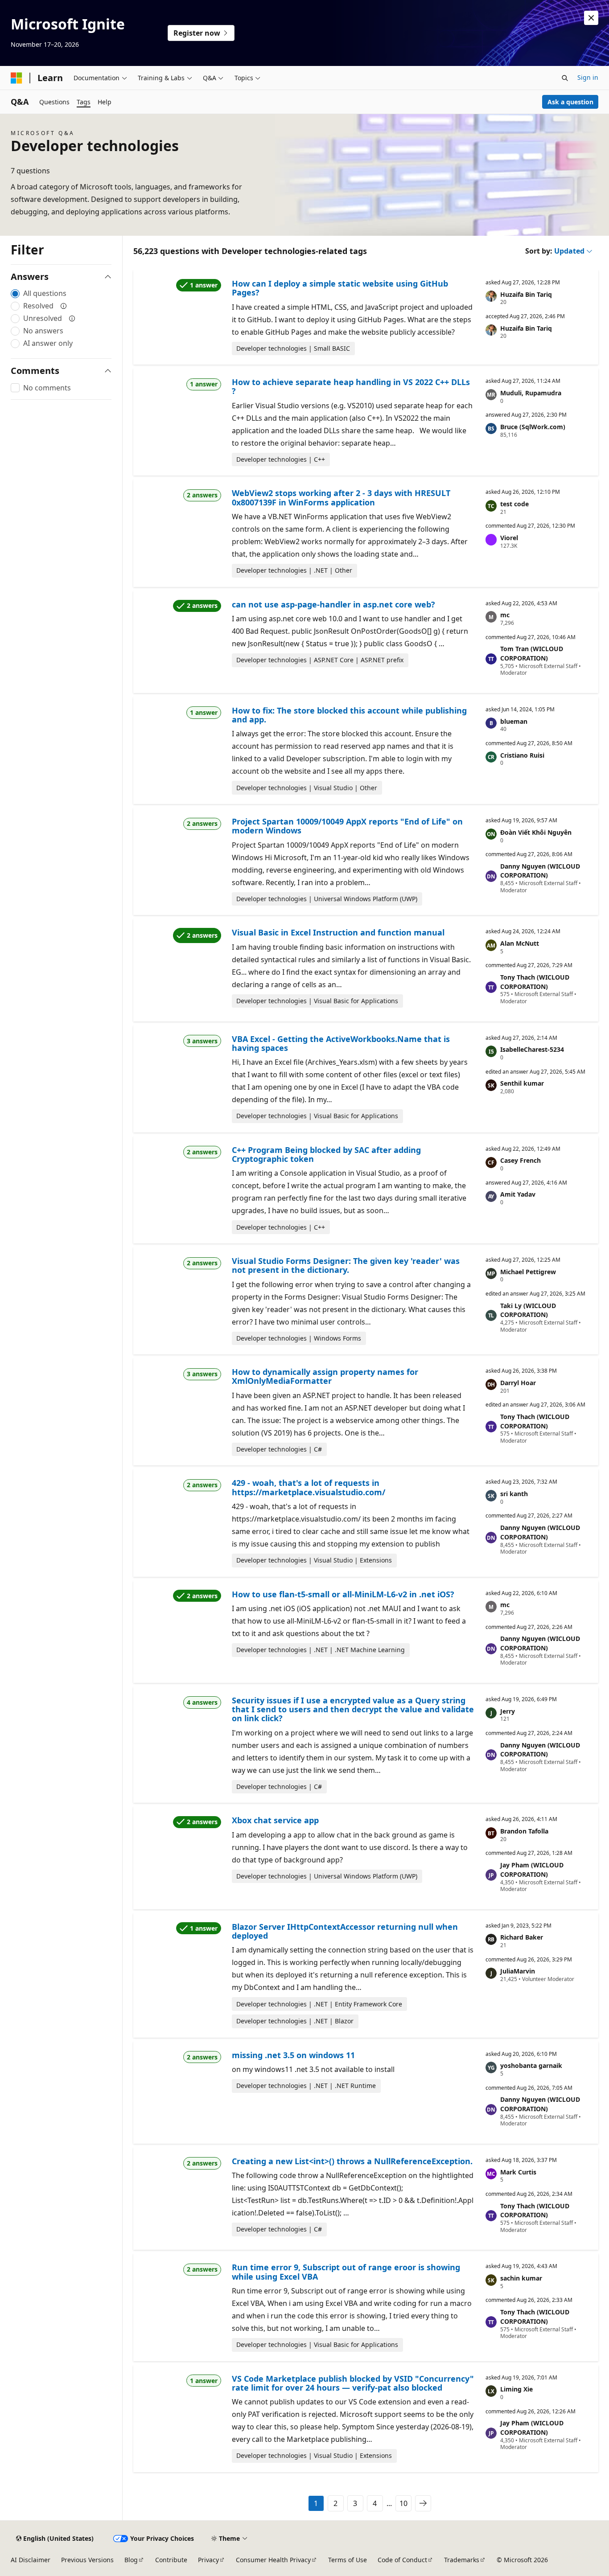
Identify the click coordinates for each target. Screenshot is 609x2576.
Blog (131, 2560)
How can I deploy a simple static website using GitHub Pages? (340, 288)
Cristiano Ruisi (522, 755)
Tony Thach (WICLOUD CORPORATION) (535, 982)
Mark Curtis (518, 2172)
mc (505, 615)
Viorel (509, 538)
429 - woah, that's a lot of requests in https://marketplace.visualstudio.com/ (309, 1487)
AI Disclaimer (31, 2560)
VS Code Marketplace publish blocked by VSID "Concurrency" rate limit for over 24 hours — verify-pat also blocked (353, 2383)
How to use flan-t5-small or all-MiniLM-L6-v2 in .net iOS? (343, 1594)
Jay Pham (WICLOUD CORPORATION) (532, 1870)
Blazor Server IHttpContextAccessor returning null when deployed (345, 1931)
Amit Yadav (518, 1194)
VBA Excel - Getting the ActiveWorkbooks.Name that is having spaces (341, 1043)
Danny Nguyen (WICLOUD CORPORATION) (540, 871)
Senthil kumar (522, 1083)
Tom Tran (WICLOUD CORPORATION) (532, 653)
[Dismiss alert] (591, 18)
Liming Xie (516, 2389)
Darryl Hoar (518, 1383)
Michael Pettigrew (528, 1272)
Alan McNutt (520, 943)
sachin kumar (521, 2278)
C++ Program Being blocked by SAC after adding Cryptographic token (326, 1154)
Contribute (171, 2560)
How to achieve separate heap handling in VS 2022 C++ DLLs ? (351, 386)
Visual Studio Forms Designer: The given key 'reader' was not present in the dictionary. (346, 1265)
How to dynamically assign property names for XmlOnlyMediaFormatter (325, 1376)
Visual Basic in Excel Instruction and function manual (338, 932)
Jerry (508, 1711)
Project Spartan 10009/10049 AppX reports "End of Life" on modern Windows (347, 826)
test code (514, 504)
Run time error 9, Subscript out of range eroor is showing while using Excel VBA (346, 2272)
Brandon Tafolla (524, 1831)
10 (403, 2503)
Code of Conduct (402, 2560)
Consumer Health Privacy (273, 2560)
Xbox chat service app (275, 1820)
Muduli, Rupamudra (531, 393)
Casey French (521, 1160)
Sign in (588, 77)
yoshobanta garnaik (531, 2065)
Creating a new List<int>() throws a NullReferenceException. (352, 2161)
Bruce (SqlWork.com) (533, 427)
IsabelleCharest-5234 (532, 1049)
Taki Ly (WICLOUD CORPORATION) (528, 1310)
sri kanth (514, 1494)
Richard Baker (522, 1937)
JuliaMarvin (518, 1971)
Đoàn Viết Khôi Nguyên (536, 832)
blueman (514, 721)
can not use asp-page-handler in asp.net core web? (333, 604)
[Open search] (565, 78)
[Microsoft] (16, 78)
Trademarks (462, 2560)
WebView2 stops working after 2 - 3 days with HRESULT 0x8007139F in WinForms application (341, 497)
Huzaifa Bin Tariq (526, 294)
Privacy (208, 2560)
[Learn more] (64, 306)
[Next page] (423, 2503)
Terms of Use (348, 2560)
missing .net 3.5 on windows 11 (293, 2055)
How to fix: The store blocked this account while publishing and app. (349, 715)
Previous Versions (87, 2560)
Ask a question (570, 102)
